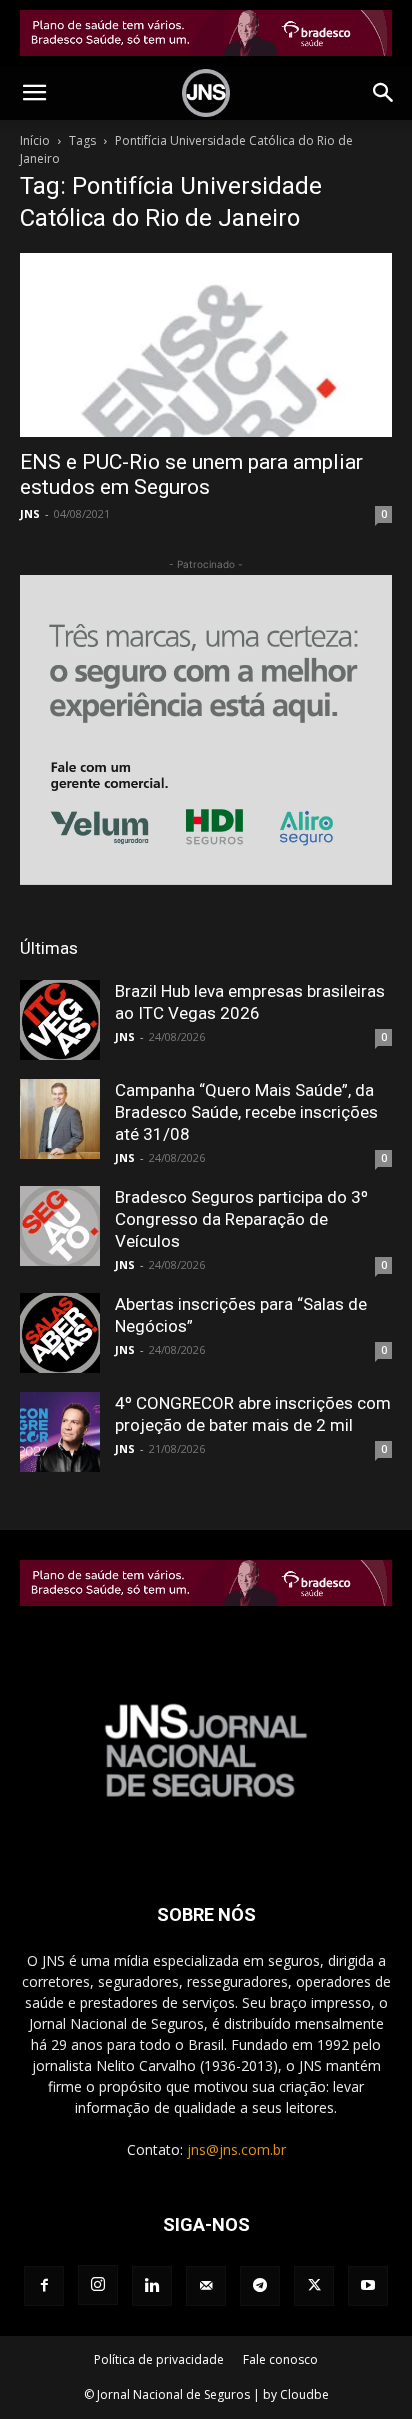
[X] (314, 2286)
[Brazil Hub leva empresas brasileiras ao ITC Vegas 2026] (60, 1020)
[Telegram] (260, 2286)
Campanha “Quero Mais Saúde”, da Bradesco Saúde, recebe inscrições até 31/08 (246, 1112)
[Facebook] (44, 2286)
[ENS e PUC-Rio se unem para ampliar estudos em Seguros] (206, 345)
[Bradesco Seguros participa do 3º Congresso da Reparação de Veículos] (60, 1226)
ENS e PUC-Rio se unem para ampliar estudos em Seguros (191, 474)
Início (35, 140)
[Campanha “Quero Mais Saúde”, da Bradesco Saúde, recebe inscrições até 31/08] (60, 1119)
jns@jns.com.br (236, 2149)
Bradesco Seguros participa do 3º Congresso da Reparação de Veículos (241, 1219)
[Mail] (206, 2286)
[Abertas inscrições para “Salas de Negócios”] (60, 1333)
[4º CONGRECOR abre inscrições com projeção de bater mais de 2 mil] (60, 1432)
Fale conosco (280, 2359)
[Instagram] (98, 2285)
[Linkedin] (152, 2286)
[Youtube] (368, 2286)
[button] (34, 93)
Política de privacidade (159, 2359)
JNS (30, 513)
